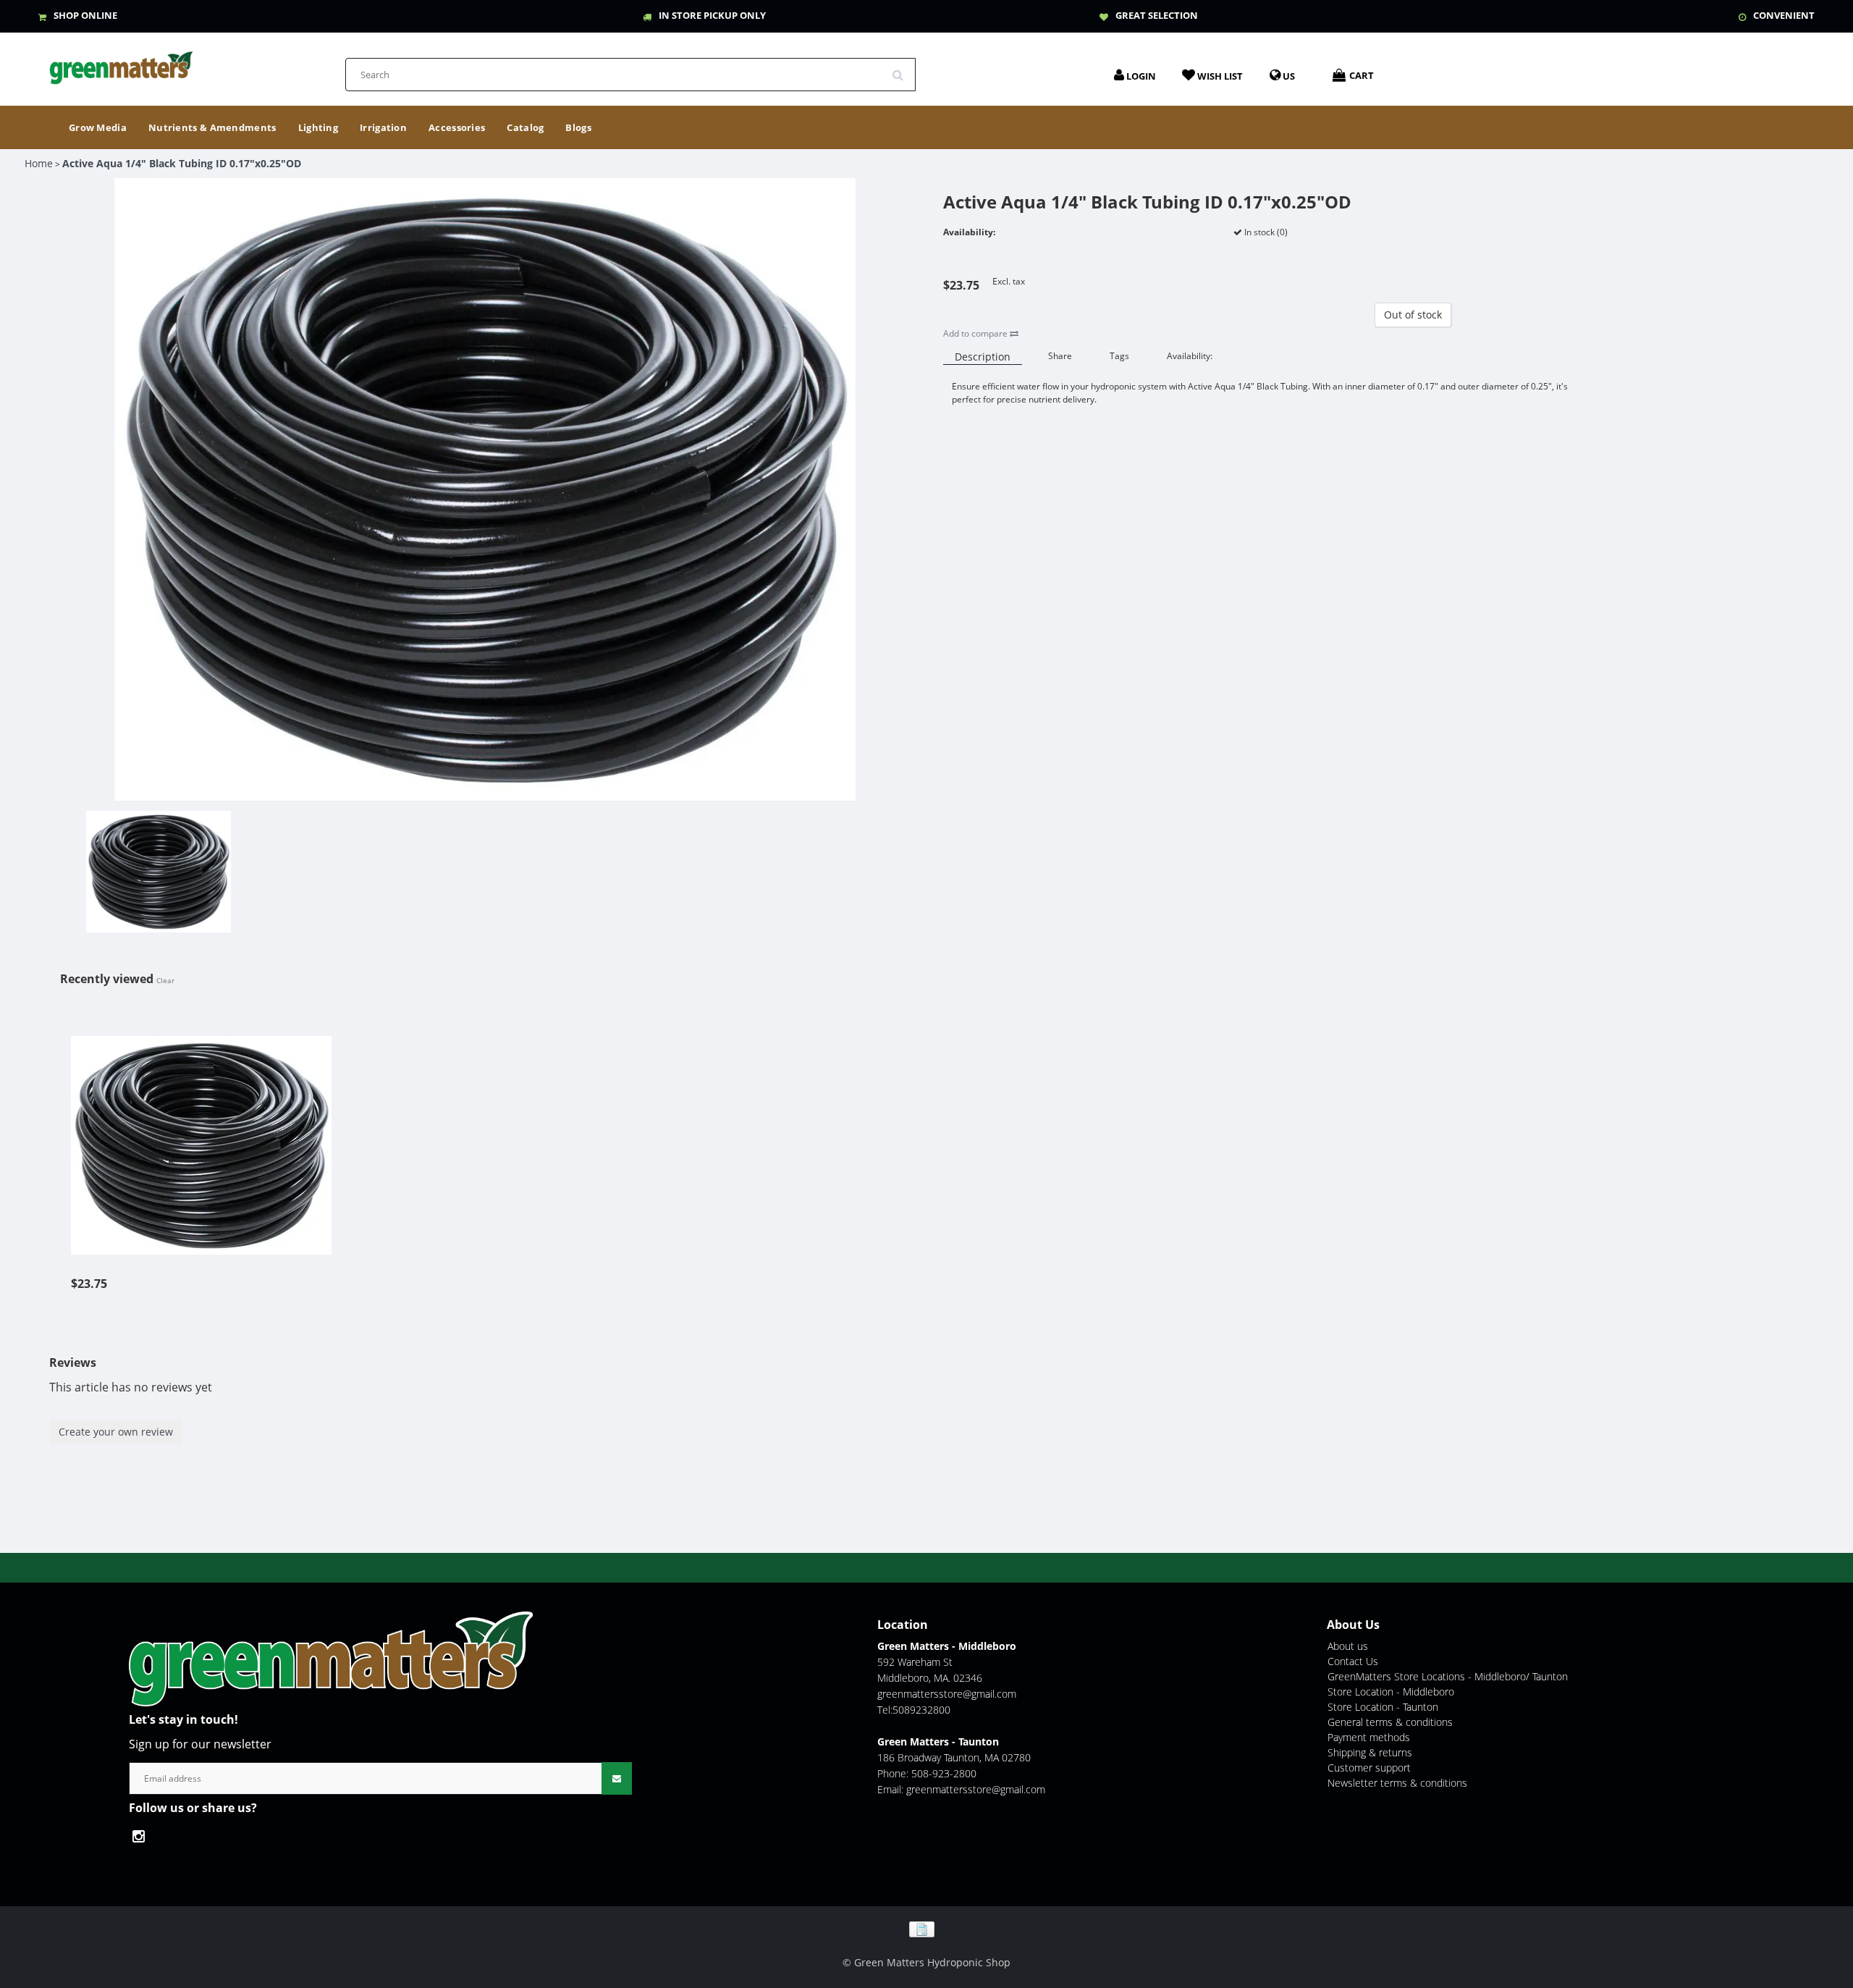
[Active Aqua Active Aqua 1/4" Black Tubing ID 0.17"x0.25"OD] (201, 1137)
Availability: (1190, 356)
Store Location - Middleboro (1391, 1692)
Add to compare (976, 333)
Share (1060, 356)
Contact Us (1353, 1661)
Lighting (318, 127)
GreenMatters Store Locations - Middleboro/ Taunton (1448, 1676)
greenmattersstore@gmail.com (947, 1694)
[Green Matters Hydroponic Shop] (122, 63)
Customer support (1369, 1768)
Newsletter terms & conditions (1397, 1783)
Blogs (578, 127)
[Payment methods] (927, 1928)
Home (39, 163)
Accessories (457, 127)
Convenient (1784, 15)
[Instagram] (142, 1836)
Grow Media (98, 127)
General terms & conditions (1390, 1722)
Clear (165, 980)
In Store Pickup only (712, 15)
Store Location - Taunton (1383, 1707)
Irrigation (383, 127)
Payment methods (1369, 1737)
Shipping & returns (1370, 1752)
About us (1348, 1646)
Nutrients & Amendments (212, 127)
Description (983, 357)
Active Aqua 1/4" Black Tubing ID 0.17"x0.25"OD (182, 163)
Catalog (525, 127)
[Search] (903, 70)
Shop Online (85, 15)
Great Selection (1157, 15)
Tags (1119, 356)
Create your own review (116, 1432)
